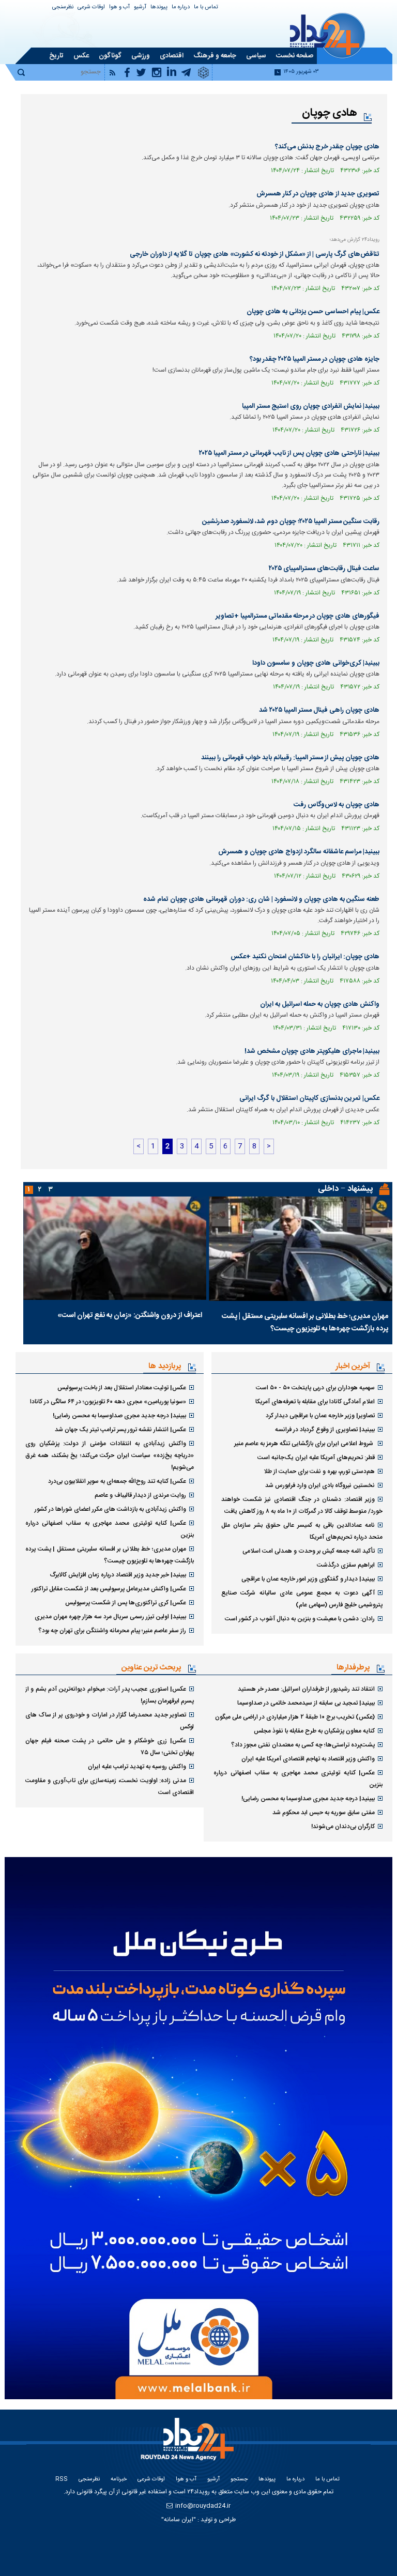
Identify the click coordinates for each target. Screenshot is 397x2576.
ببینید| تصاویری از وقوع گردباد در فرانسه (325, 1430)
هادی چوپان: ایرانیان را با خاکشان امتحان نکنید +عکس (305, 957)
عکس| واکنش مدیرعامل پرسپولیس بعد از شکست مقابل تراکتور (109, 1589)
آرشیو (140, 7)
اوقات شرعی (91, 7)
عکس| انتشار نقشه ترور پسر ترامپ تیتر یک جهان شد (120, 1430)
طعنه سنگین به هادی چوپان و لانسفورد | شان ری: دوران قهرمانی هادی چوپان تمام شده (261, 899)
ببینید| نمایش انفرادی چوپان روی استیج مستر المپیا (311, 406)
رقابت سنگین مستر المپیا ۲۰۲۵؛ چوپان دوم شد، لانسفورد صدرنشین (291, 522)
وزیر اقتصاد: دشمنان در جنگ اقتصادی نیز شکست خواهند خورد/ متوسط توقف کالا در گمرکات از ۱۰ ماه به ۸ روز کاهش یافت (302, 1505)
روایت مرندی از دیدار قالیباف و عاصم (140, 1495)
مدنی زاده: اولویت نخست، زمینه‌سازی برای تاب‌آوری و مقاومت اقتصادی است (110, 1787)
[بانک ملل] (198, 2128)
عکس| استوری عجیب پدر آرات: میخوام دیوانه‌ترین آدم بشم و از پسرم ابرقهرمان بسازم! (110, 1695)
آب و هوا (119, 7)
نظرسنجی (63, 7)
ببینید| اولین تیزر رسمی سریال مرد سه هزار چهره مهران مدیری (110, 1617)
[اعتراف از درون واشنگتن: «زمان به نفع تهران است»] (115, 1248)
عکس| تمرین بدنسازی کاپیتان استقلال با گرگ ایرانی (309, 1098)
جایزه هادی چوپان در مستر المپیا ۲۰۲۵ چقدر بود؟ (315, 359)
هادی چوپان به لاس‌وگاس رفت (337, 805)
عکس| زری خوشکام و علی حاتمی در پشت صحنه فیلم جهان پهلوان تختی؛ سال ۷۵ (110, 1747)
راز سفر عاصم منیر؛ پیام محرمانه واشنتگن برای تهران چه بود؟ (112, 1631)
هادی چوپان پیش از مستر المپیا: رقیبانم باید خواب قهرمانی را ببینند (290, 758)
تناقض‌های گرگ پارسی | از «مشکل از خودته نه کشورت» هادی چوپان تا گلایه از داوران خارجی (255, 254)
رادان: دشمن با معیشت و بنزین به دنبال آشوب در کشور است (300, 1619)
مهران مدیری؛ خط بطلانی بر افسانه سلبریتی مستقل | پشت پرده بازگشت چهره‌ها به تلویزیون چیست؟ (305, 1323)
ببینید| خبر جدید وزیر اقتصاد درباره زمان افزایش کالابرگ (118, 1575)
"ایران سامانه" (179, 2520)
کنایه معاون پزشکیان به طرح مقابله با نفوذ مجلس (314, 1731)
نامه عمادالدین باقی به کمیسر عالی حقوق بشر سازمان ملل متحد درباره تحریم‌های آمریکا (302, 1531)
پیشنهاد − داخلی (345, 1189)
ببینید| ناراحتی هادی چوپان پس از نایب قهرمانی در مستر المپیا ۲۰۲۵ (289, 453)
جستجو (239, 2480)
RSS (62, 2480)
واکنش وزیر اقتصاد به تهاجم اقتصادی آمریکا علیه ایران (308, 1759)
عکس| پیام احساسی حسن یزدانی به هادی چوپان (313, 312)
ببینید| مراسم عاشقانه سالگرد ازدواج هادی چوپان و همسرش (299, 852)
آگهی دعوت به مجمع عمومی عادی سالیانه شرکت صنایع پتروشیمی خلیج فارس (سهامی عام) (302, 1599)
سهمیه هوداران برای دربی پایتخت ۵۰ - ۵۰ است (315, 1388)
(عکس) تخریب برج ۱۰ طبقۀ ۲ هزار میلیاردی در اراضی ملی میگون (295, 1717)
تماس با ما (206, 7)
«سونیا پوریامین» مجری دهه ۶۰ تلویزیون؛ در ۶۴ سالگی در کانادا (108, 1402)
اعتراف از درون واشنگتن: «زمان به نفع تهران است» (130, 1315)
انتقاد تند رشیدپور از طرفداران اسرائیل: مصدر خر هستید (306, 1689)
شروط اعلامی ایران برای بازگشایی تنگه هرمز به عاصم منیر (304, 1444)
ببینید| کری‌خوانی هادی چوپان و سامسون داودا (316, 663)
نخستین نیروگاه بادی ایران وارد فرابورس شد (320, 1485)
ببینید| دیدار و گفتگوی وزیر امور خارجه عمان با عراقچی (308, 1579)
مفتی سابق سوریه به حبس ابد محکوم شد (324, 1813)
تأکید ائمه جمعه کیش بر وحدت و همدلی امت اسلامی (309, 1551)
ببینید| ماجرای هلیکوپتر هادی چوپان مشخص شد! (312, 1051)
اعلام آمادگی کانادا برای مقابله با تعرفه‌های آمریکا (315, 1402)
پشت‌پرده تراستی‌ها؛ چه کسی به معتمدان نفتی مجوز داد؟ (303, 1745)
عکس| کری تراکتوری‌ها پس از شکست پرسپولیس (126, 1603)
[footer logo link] (189, 2445)
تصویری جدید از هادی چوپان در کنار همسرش (318, 194)
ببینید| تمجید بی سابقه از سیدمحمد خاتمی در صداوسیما (306, 1703)
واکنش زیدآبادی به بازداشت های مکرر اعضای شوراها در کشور (110, 1509)
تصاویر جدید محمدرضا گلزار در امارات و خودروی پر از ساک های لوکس (110, 1721)
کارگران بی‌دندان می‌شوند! (343, 1827)
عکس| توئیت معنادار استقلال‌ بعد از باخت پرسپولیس (122, 1388)
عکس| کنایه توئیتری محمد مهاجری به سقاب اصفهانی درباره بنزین (110, 1529)
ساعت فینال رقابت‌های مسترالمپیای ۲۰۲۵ (324, 569)
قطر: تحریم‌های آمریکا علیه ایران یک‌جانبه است (316, 1458)
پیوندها (159, 7)
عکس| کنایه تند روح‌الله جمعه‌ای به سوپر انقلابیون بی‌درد (117, 1481)
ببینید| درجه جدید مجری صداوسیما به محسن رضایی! (119, 1416)
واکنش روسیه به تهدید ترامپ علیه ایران (137, 1767)
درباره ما (181, 7)
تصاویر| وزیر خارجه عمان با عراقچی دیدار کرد (320, 1416)
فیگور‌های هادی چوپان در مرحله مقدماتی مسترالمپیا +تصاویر (297, 616)
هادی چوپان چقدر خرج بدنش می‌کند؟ (327, 147)
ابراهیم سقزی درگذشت (346, 1565)
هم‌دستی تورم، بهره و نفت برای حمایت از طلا (319, 1471)
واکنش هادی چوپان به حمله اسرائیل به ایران (320, 1004)
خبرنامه (119, 2480)
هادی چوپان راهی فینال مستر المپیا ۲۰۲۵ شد (319, 710)
